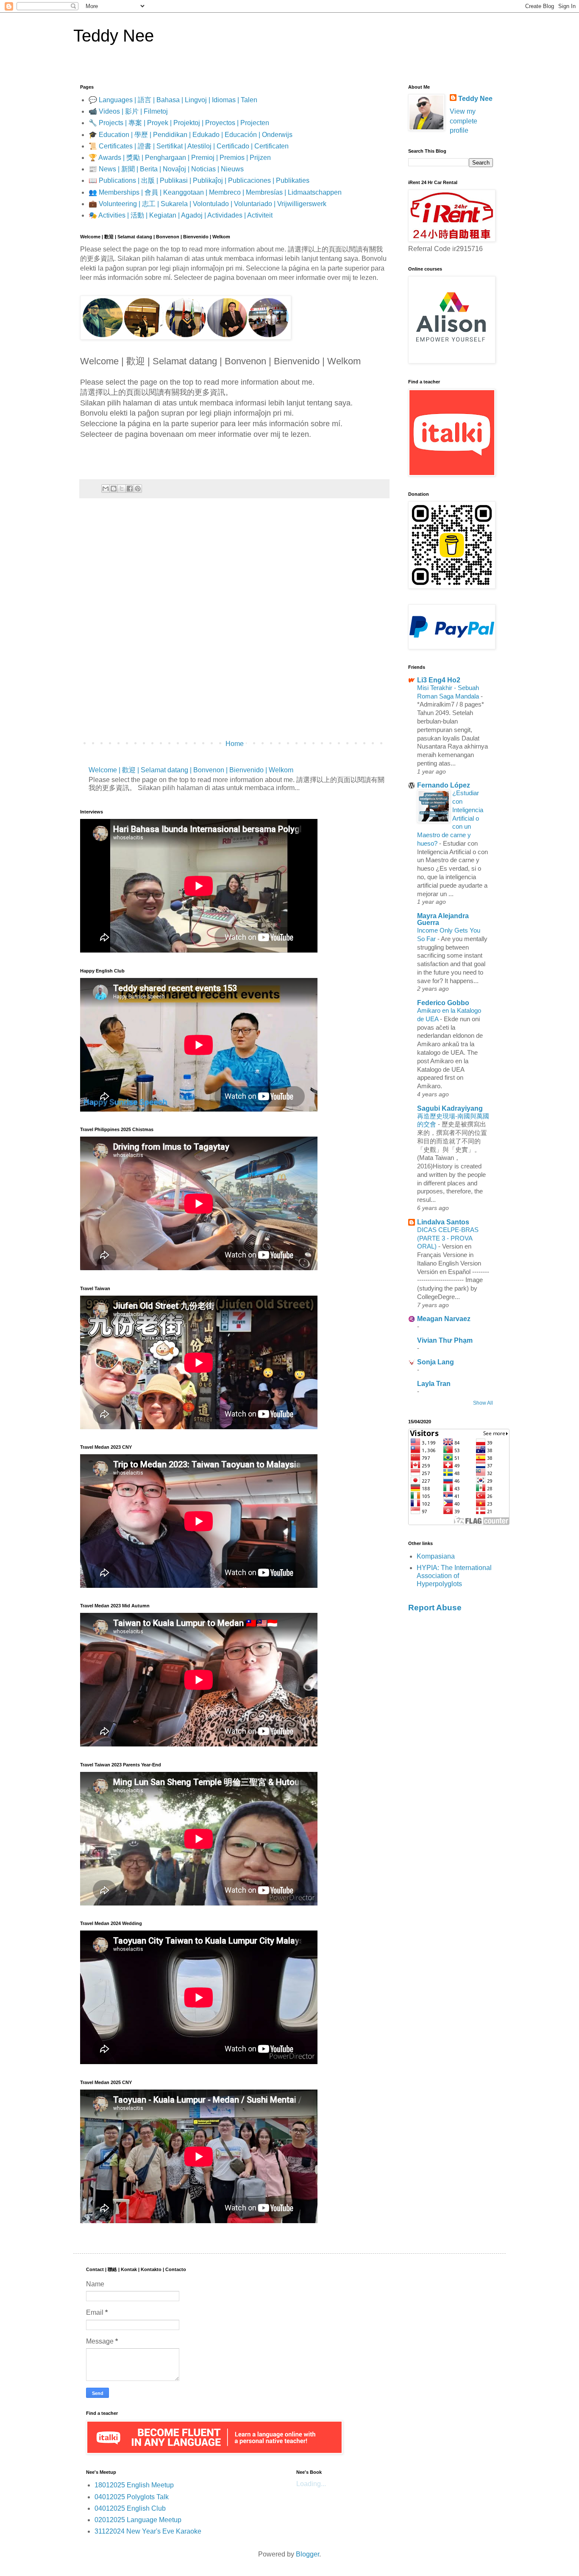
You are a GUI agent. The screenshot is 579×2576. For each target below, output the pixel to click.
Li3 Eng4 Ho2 (439, 680)
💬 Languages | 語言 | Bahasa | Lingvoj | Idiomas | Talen (173, 100)
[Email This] (106, 489)
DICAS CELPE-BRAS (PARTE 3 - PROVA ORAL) (448, 1238)
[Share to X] (122, 489)
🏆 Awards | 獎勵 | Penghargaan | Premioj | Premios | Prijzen (180, 158)
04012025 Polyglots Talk (132, 2497)
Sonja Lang (436, 1362)
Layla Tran (434, 1384)
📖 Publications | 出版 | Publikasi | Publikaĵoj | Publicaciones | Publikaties (199, 180)
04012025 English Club (130, 2508)
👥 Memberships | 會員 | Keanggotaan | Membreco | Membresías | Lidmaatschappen (215, 192)
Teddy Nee (114, 36)
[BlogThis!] (114, 489)
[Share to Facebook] (130, 489)
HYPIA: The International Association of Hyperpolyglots (454, 1576)
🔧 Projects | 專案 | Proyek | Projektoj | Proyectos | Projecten (179, 123)
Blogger (308, 2554)
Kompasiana (436, 1556)
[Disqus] (234, 623)
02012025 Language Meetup (138, 2520)
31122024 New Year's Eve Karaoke (148, 2531)
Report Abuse (435, 1608)
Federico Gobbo (443, 1003)
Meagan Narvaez (444, 1319)
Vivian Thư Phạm (445, 1340)
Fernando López (444, 785)
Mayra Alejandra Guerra (443, 919)
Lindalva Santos (443, 1222)
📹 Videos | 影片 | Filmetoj (128, 111)
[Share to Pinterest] (138, 489)
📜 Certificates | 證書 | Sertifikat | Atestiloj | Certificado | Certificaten (189, 146)
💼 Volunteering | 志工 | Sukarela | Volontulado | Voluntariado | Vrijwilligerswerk (207, 204)
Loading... (311, 2484)
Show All (483, 1403)
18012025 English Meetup (134, 2485)
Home (235, 744)
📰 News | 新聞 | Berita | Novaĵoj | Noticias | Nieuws (166, 169)
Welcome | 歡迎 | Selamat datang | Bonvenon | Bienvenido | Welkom (191, 770)
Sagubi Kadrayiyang (450, 1108)
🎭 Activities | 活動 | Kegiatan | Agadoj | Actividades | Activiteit (181, 215)
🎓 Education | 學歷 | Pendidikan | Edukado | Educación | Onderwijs (191, 135)
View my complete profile (463, 121)
